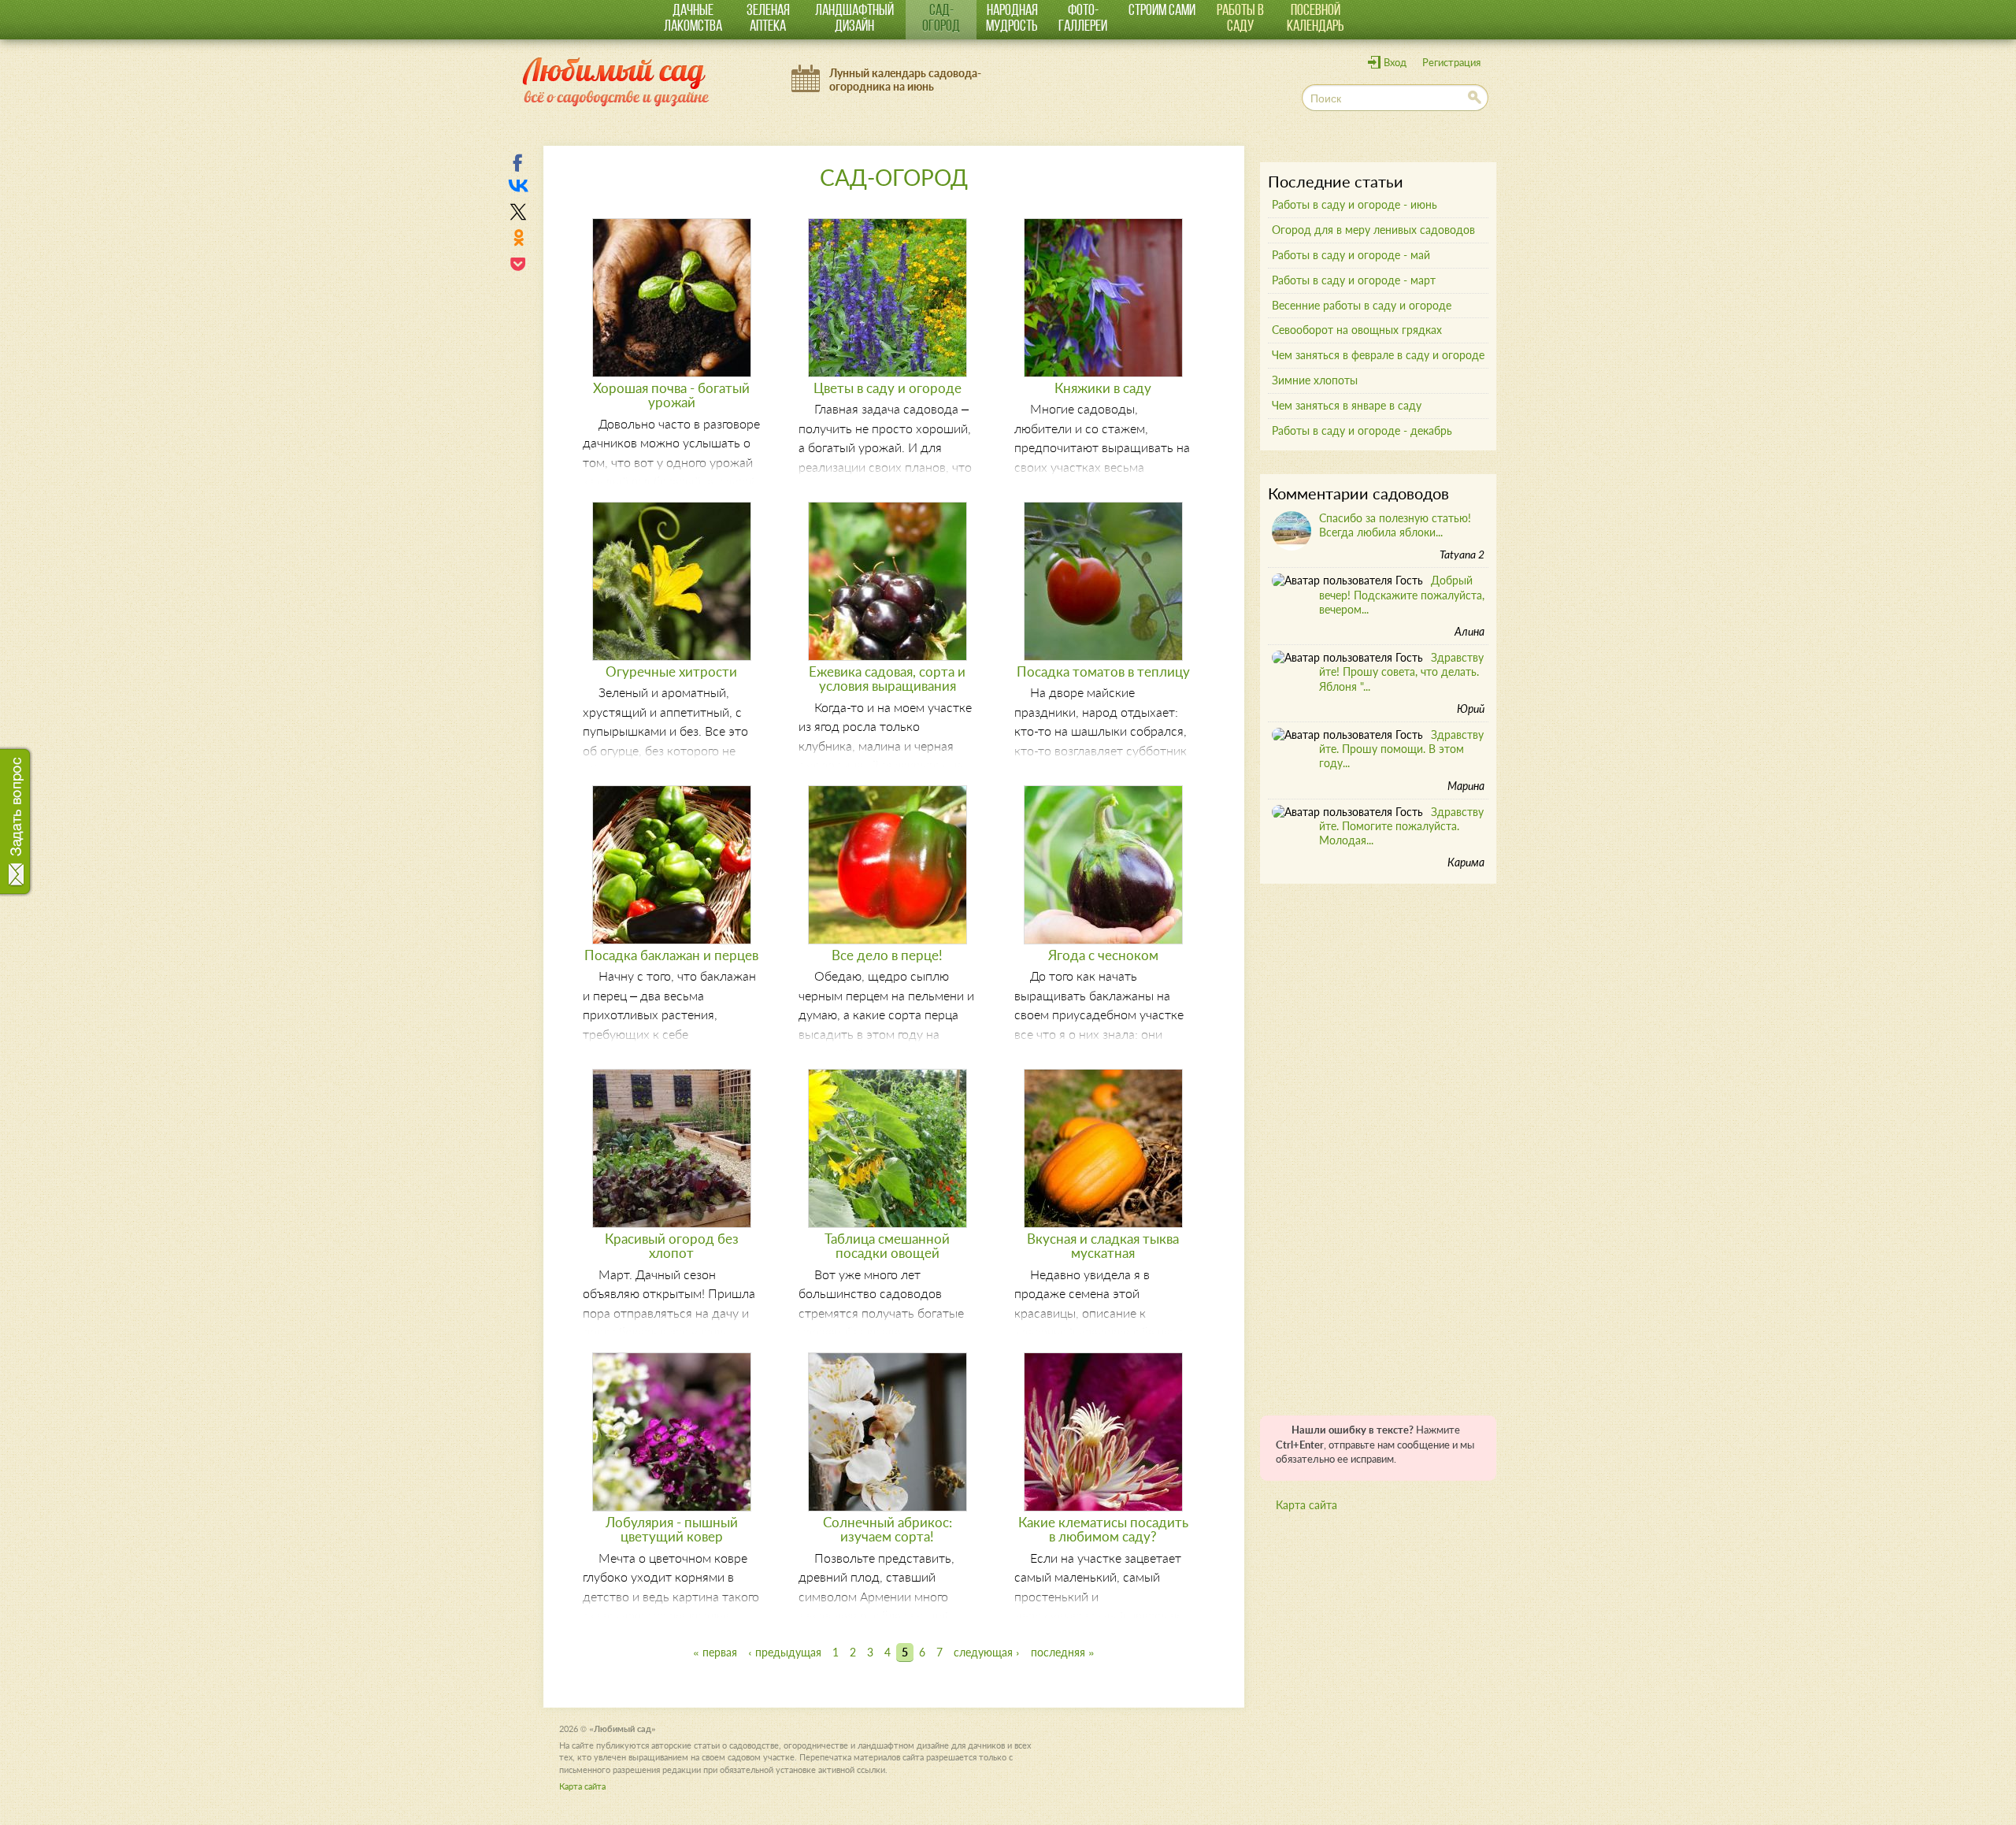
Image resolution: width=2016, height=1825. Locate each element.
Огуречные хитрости (671, 671)
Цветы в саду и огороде (888, 388)
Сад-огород (941, 19)
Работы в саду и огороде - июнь (1354, 204)
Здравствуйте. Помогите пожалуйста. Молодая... (1401, 826)
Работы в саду (1240, 19)
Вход (1395, 63)
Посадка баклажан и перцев (671, 955)
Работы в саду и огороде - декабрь (1362, 430)
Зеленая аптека (768, 19)
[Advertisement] (1378, 1144)
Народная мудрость (1012, 19)
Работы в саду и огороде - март (1354, 280)
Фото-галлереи (1083, 19)
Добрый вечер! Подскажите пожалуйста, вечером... (1402, 594)
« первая (715, 1652)
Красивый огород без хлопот (672, 1246)
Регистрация (1451, 63)
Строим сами (1162, 11)
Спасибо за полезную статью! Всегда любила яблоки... (1395, 525)
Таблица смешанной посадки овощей (887, 1246)
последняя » (1063, 1652)
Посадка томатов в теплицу (1103, 671)
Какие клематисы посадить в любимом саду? (1103, 1529)
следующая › (987, 1652)
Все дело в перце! (887, 955)
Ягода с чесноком (1103, 955)
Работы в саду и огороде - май (1351, 255)
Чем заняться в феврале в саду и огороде (1378, 355)
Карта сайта (1306, 1505)
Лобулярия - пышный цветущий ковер (672, 1529)
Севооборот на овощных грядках (1357, 330)
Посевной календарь (1316, 19)
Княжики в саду (1103, 388)
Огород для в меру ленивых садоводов (1373, 230)
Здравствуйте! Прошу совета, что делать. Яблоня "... (1401, 671)
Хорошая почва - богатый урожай (671, 395)
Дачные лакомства (693, 19)
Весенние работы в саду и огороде (1362, 305)
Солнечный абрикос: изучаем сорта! (888, 1529)
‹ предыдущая (785, 1652)
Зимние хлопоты (1315, 380)
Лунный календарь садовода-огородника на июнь (905, 80)
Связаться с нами (18, 815)
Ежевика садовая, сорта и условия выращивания (887, 679)
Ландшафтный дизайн (854, 19)
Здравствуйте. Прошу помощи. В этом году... (1401, 749)
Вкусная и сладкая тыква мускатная (1103, 1246)
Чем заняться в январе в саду (1347, 405)
